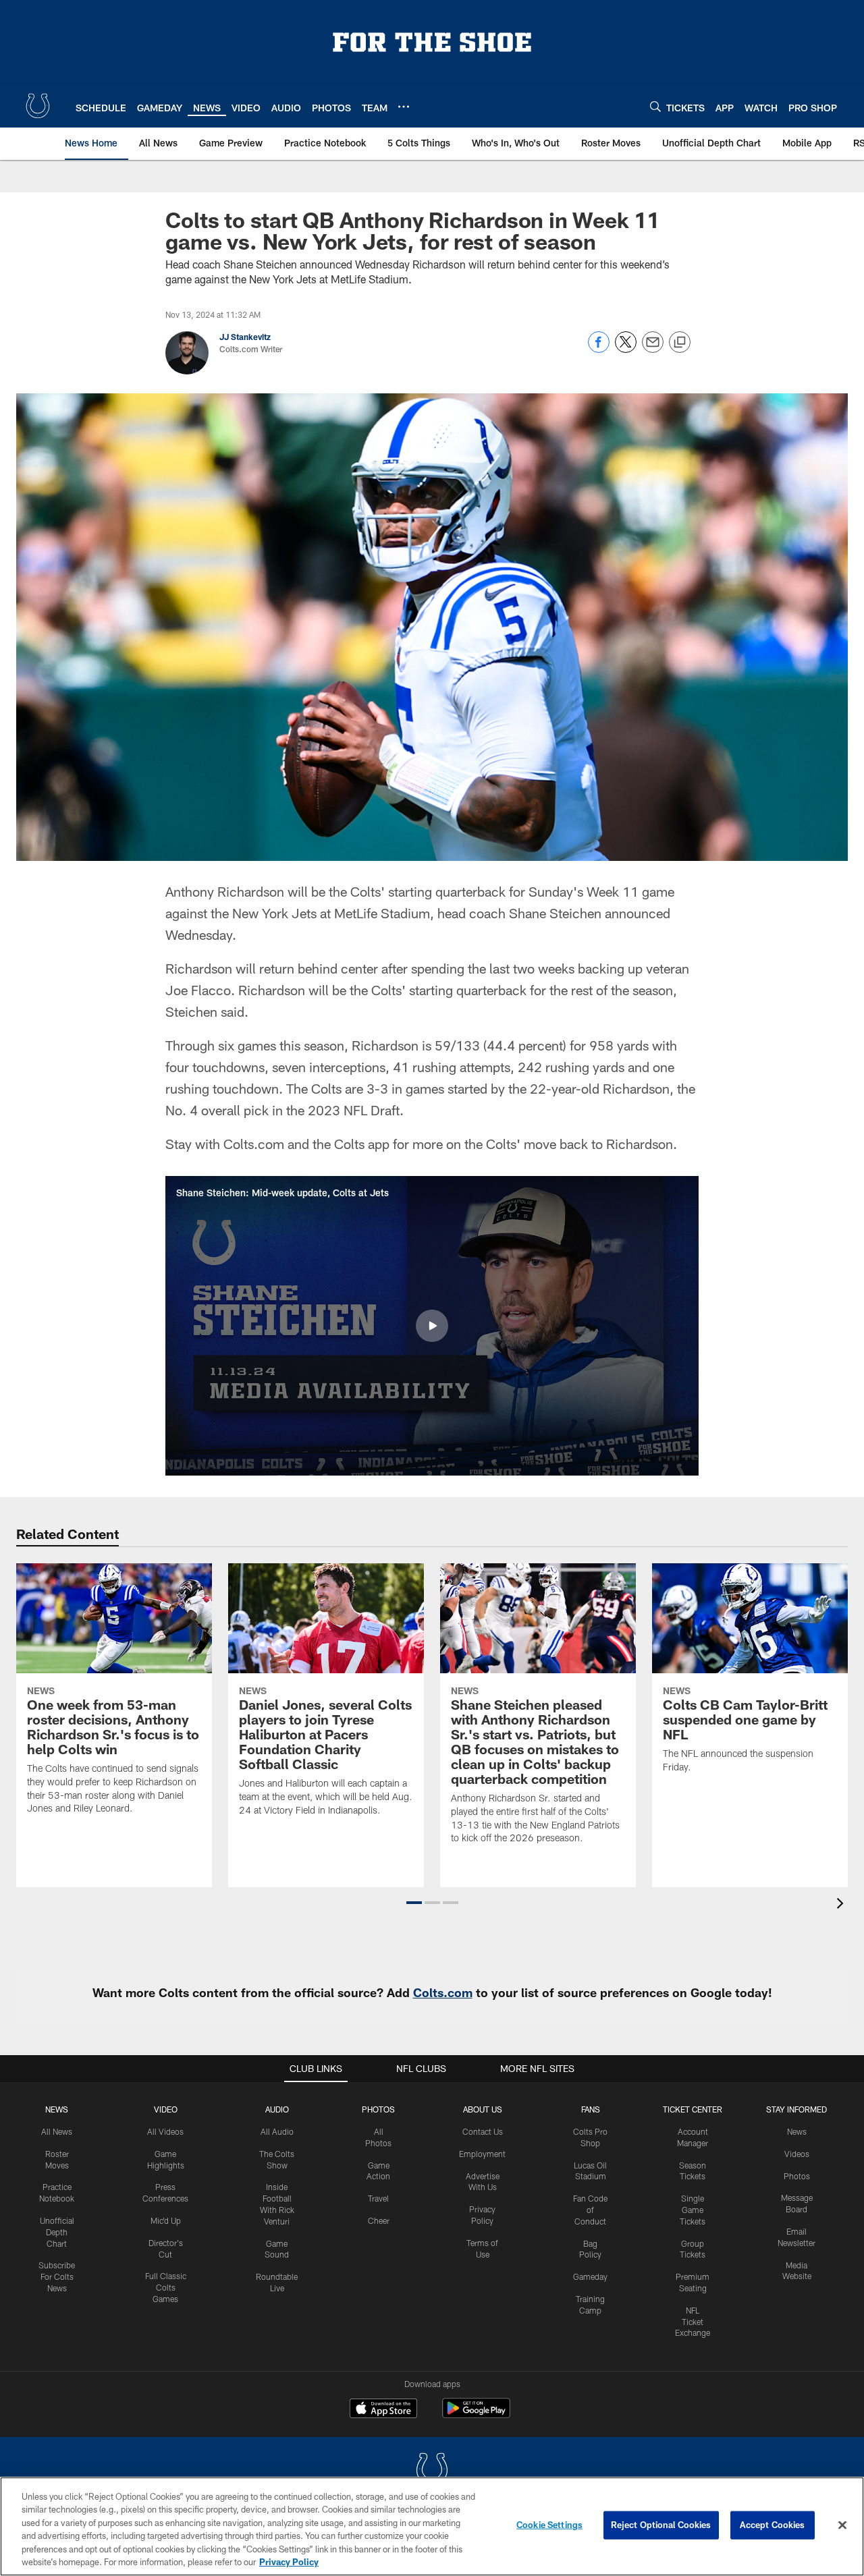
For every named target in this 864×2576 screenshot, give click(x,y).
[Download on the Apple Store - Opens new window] (383, 2410)
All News (57, 2131)
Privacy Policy (289, 2562)
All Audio (277, 2131)
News (57, 2109)
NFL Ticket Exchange (693, 2322)
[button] (432, 1326)
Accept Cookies (773, 2525)
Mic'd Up (166, 2220)
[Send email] (653, 349)
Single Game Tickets (693, 2210)
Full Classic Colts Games (166, 2287)
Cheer (379, 2220)
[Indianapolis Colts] (432, 2471)
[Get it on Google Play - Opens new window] (476, 2415)
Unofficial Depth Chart (57, 2232)
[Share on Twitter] (626, 349)
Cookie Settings (549, 2525)
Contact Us (483, 2131)
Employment (482, 2154)
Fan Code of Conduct (590, 2210)
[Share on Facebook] (599, 349)
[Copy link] (680, 343)
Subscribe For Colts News (57, 2276)
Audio (277, 2109)
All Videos (165, 2131)
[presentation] (842, 1905)
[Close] (842, 2525)
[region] (432, 2526)
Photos (378, 2109)
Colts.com (443, 1992)
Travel (378, 2198)
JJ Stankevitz (245, 337)
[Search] (655, 106)
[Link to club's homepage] (38, 106)
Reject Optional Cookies (661, 2525)
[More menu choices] (404, 107)
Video (166, 2109)
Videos (797, 2154)
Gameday (590, 2276)
